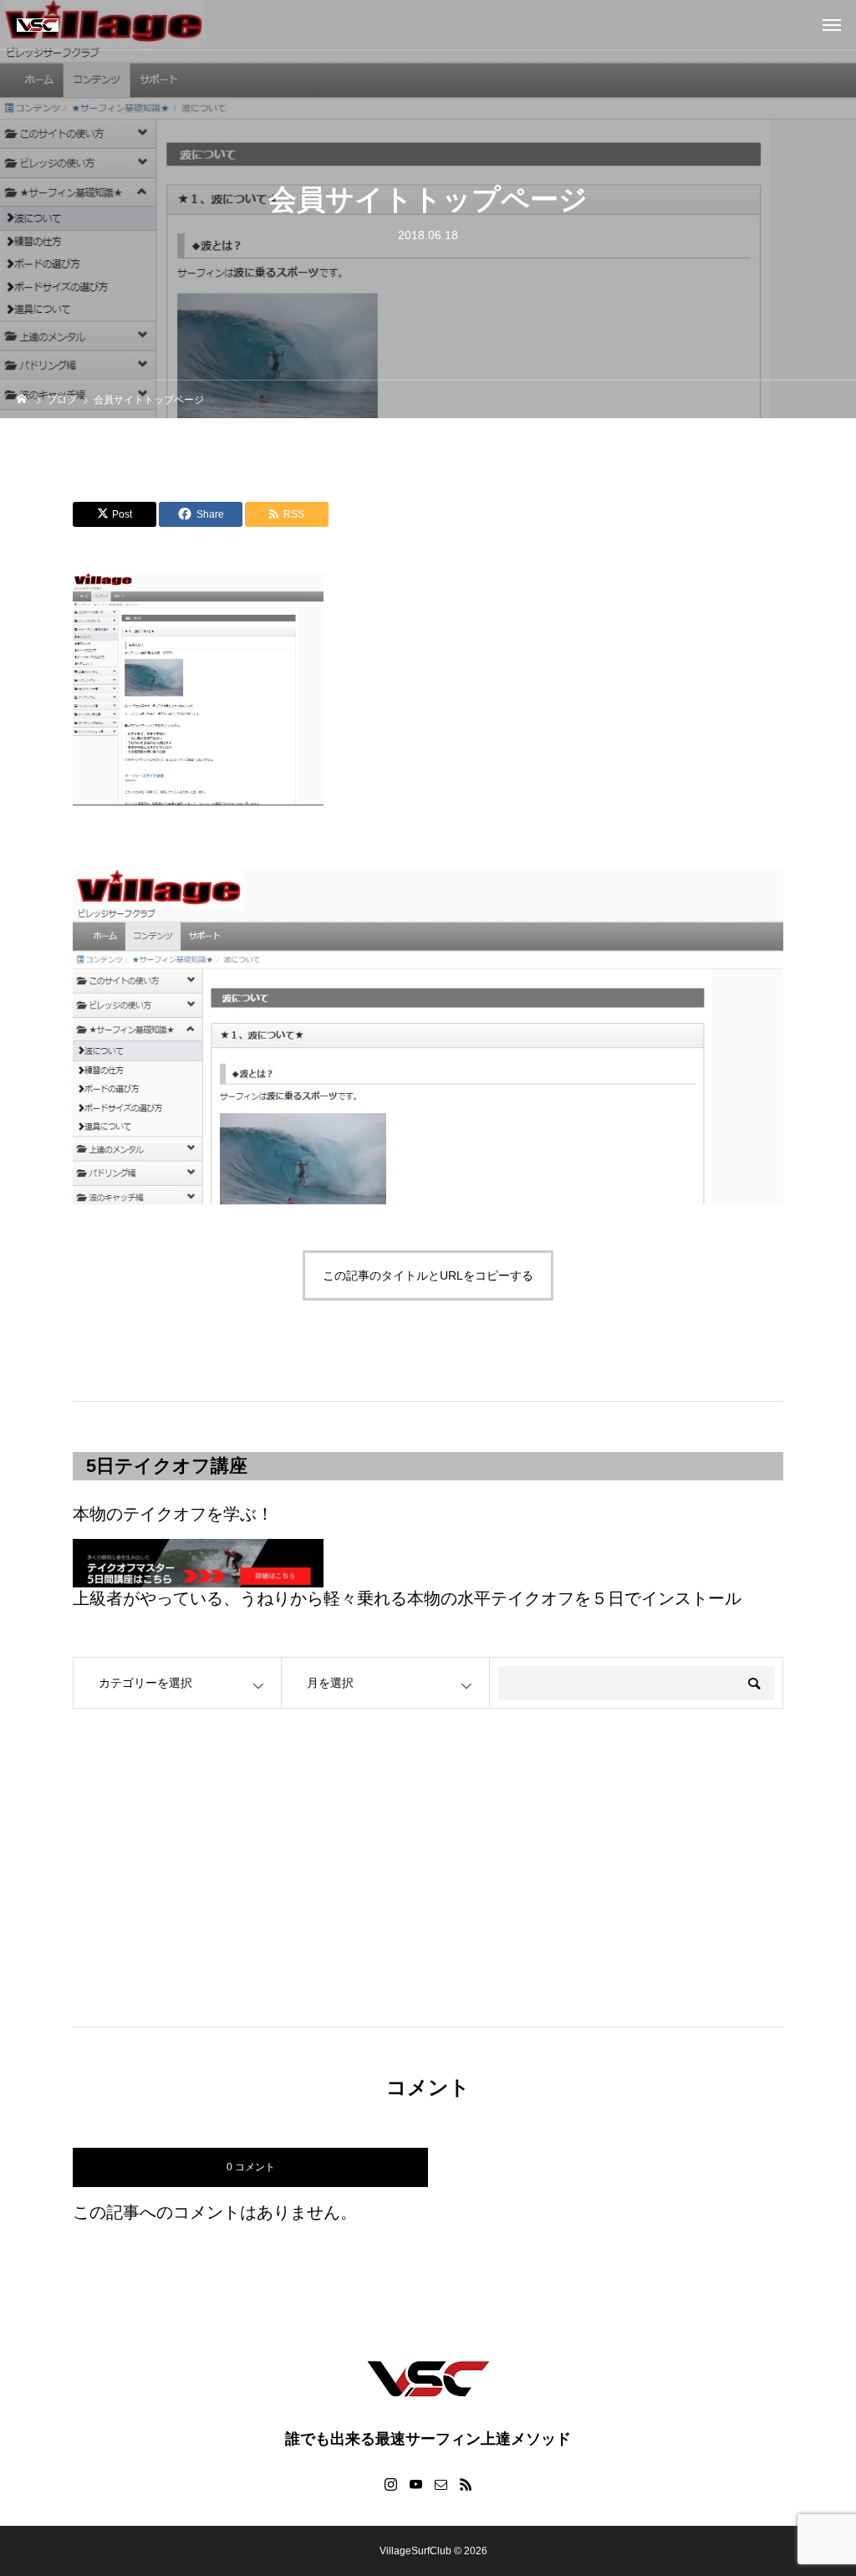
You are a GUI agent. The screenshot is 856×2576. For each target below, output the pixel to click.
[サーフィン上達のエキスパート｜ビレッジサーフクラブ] (38, 25)
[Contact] (441, 2484)
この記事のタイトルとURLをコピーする (428, 1275)
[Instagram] (390, 2484)
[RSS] (466, 2484)
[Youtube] (415, 2484)
